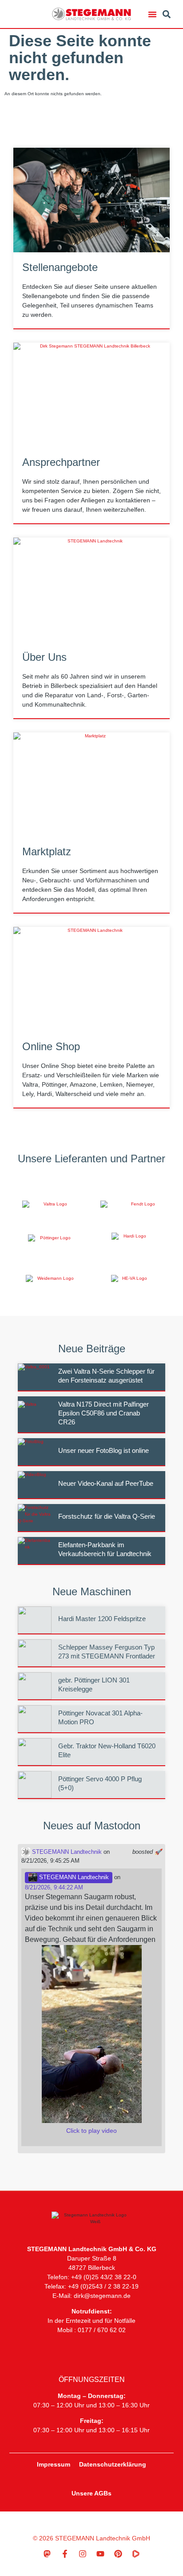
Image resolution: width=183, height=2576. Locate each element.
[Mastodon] (47, 2554)
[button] (152, 14)
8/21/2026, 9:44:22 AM (54, 1887)
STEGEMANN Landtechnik (66, 1852)
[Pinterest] (118, 2554)
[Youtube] (100, 2554)
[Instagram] (83, 2554)
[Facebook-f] (65, 2554)
